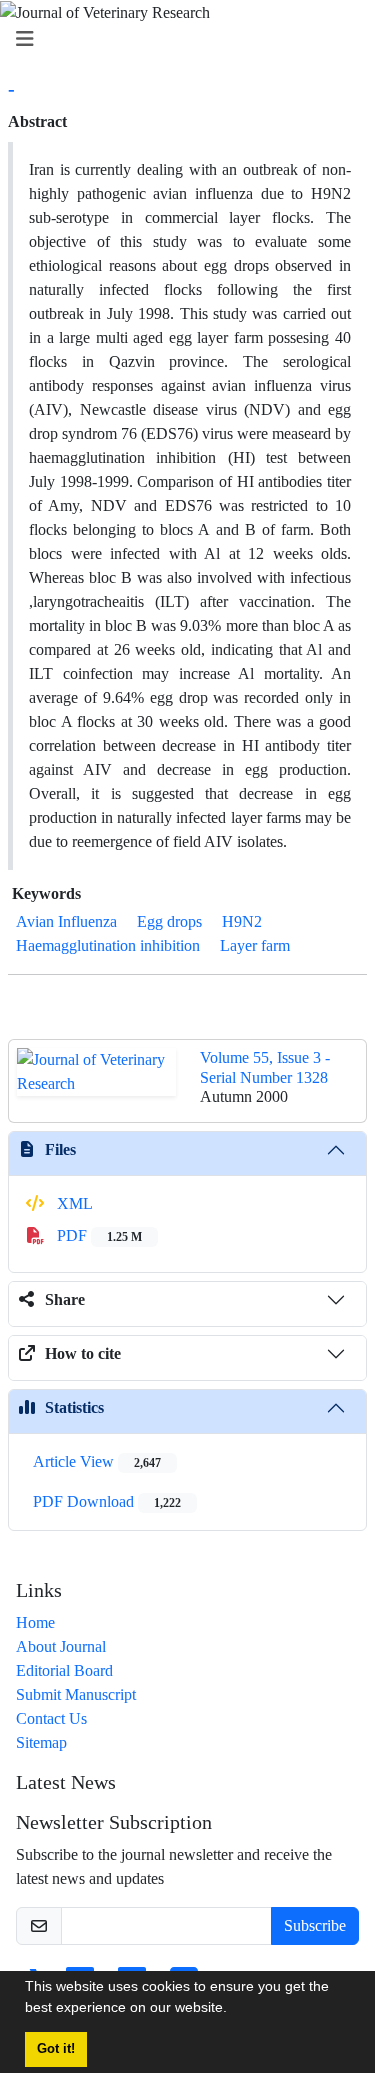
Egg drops (169, 921)
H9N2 (242, 921)
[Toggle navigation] (181, 39)
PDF (97, 1235)
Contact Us (51, 1718)
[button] (234, 2010)
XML (73, 1203)
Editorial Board (64, 1670)
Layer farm (255, 945)
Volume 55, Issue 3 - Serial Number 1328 (265, 1067)
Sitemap (41, 1742)
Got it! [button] (56, 2049)
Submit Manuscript (76, 1694)
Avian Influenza (66, 921)
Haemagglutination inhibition (108, 945)
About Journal (61, 1646)
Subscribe (315, 1925)
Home (35, 1622)
